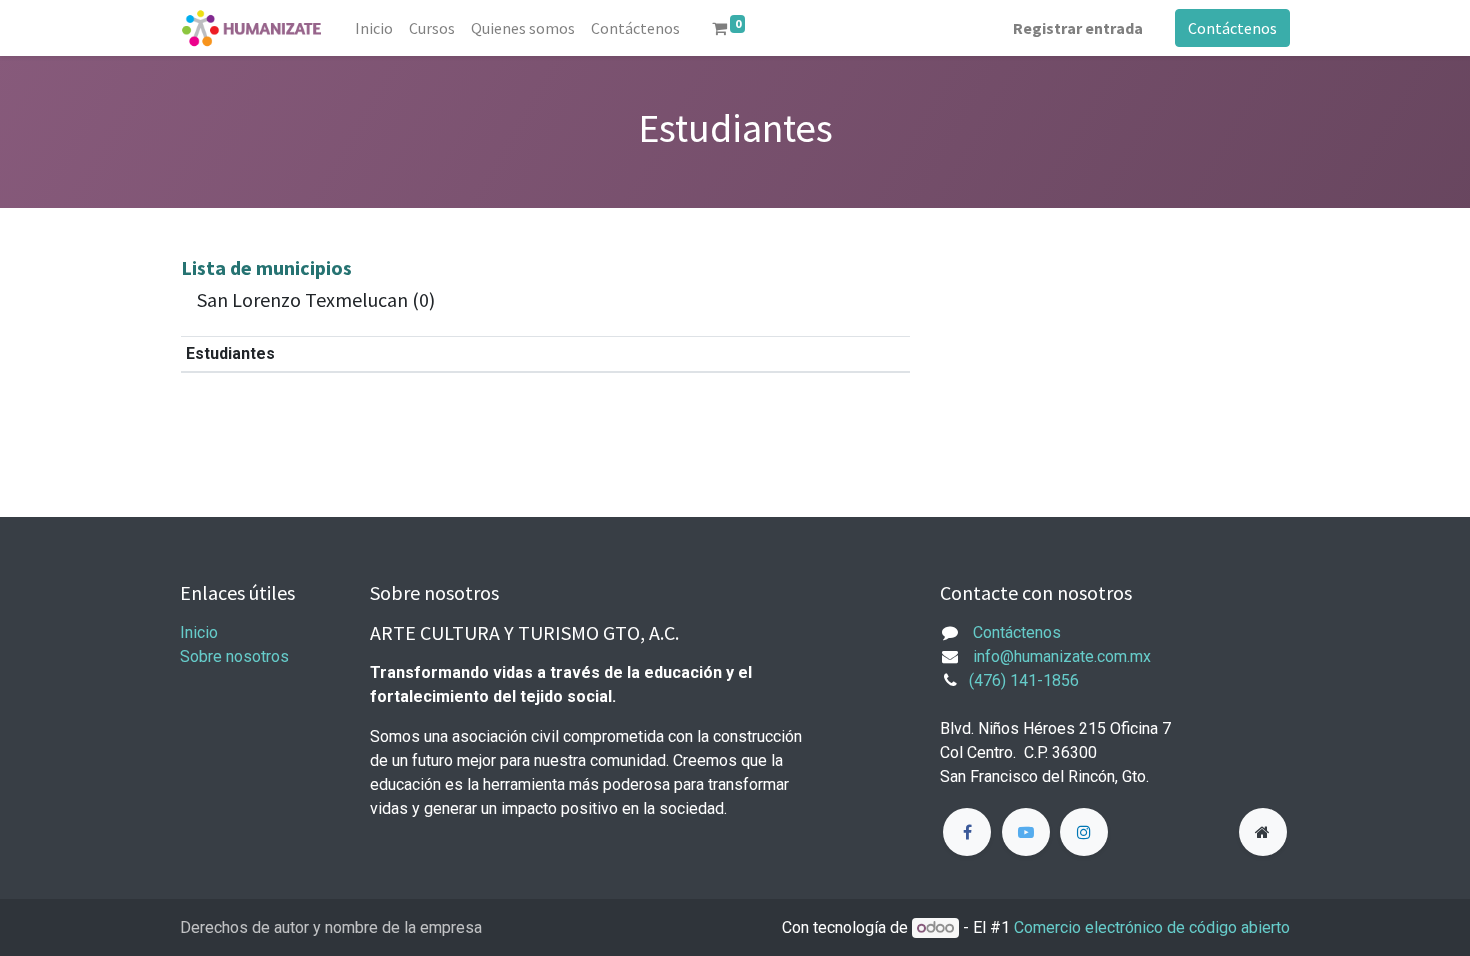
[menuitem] (374, 28)
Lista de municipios (266, 267)
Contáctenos (1232, 28)
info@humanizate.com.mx (1062, 656)
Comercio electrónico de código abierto (1152, 927)
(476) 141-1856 (1024, 680)
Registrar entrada (1078, 28)
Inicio (199, 632)
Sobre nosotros (234, 656)
